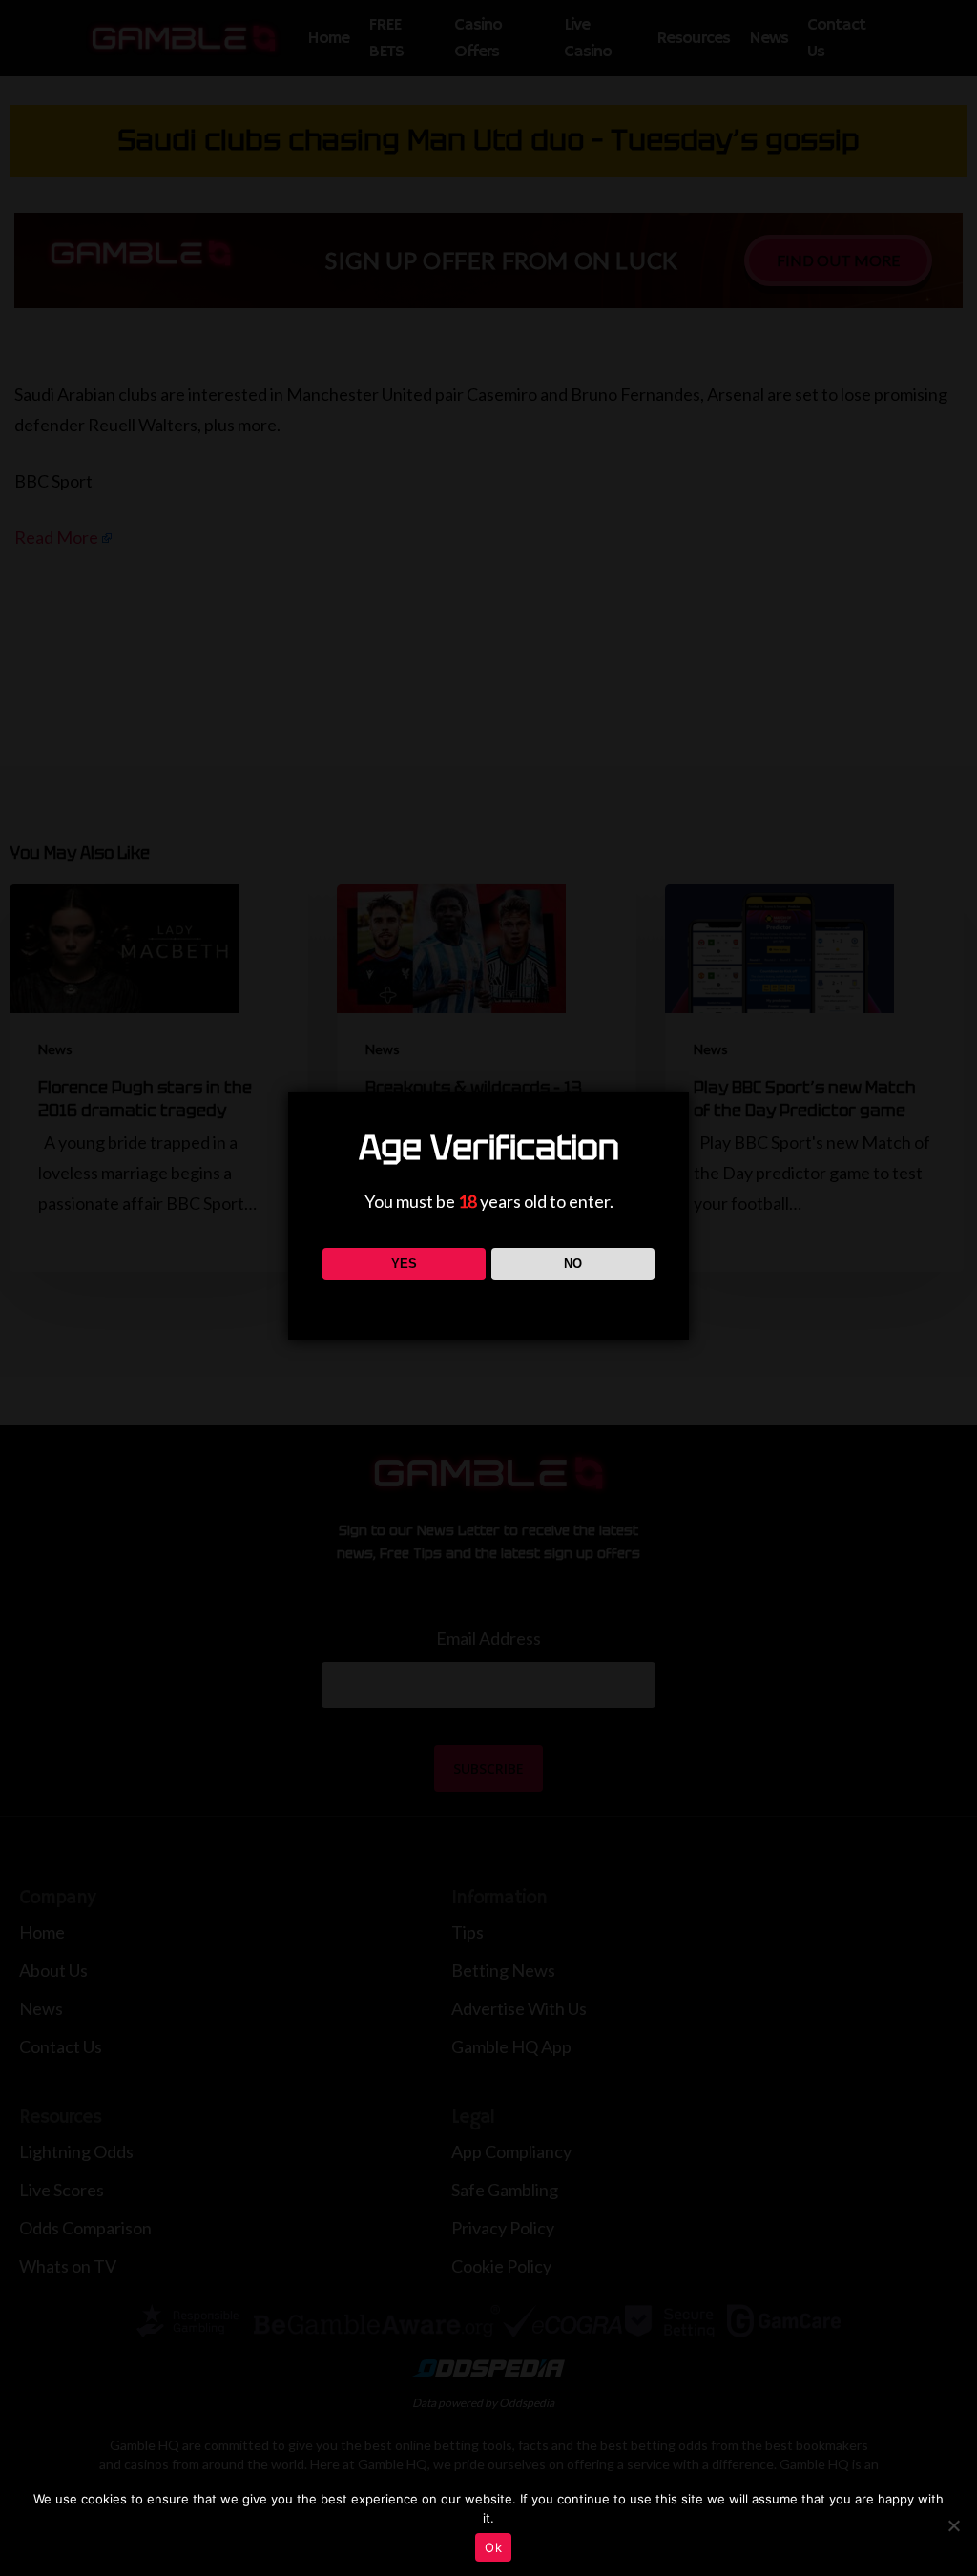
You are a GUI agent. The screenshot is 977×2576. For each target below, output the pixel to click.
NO (573, 1264)
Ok (493, 2547)
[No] (953, 2525)
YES (404, 1264)
